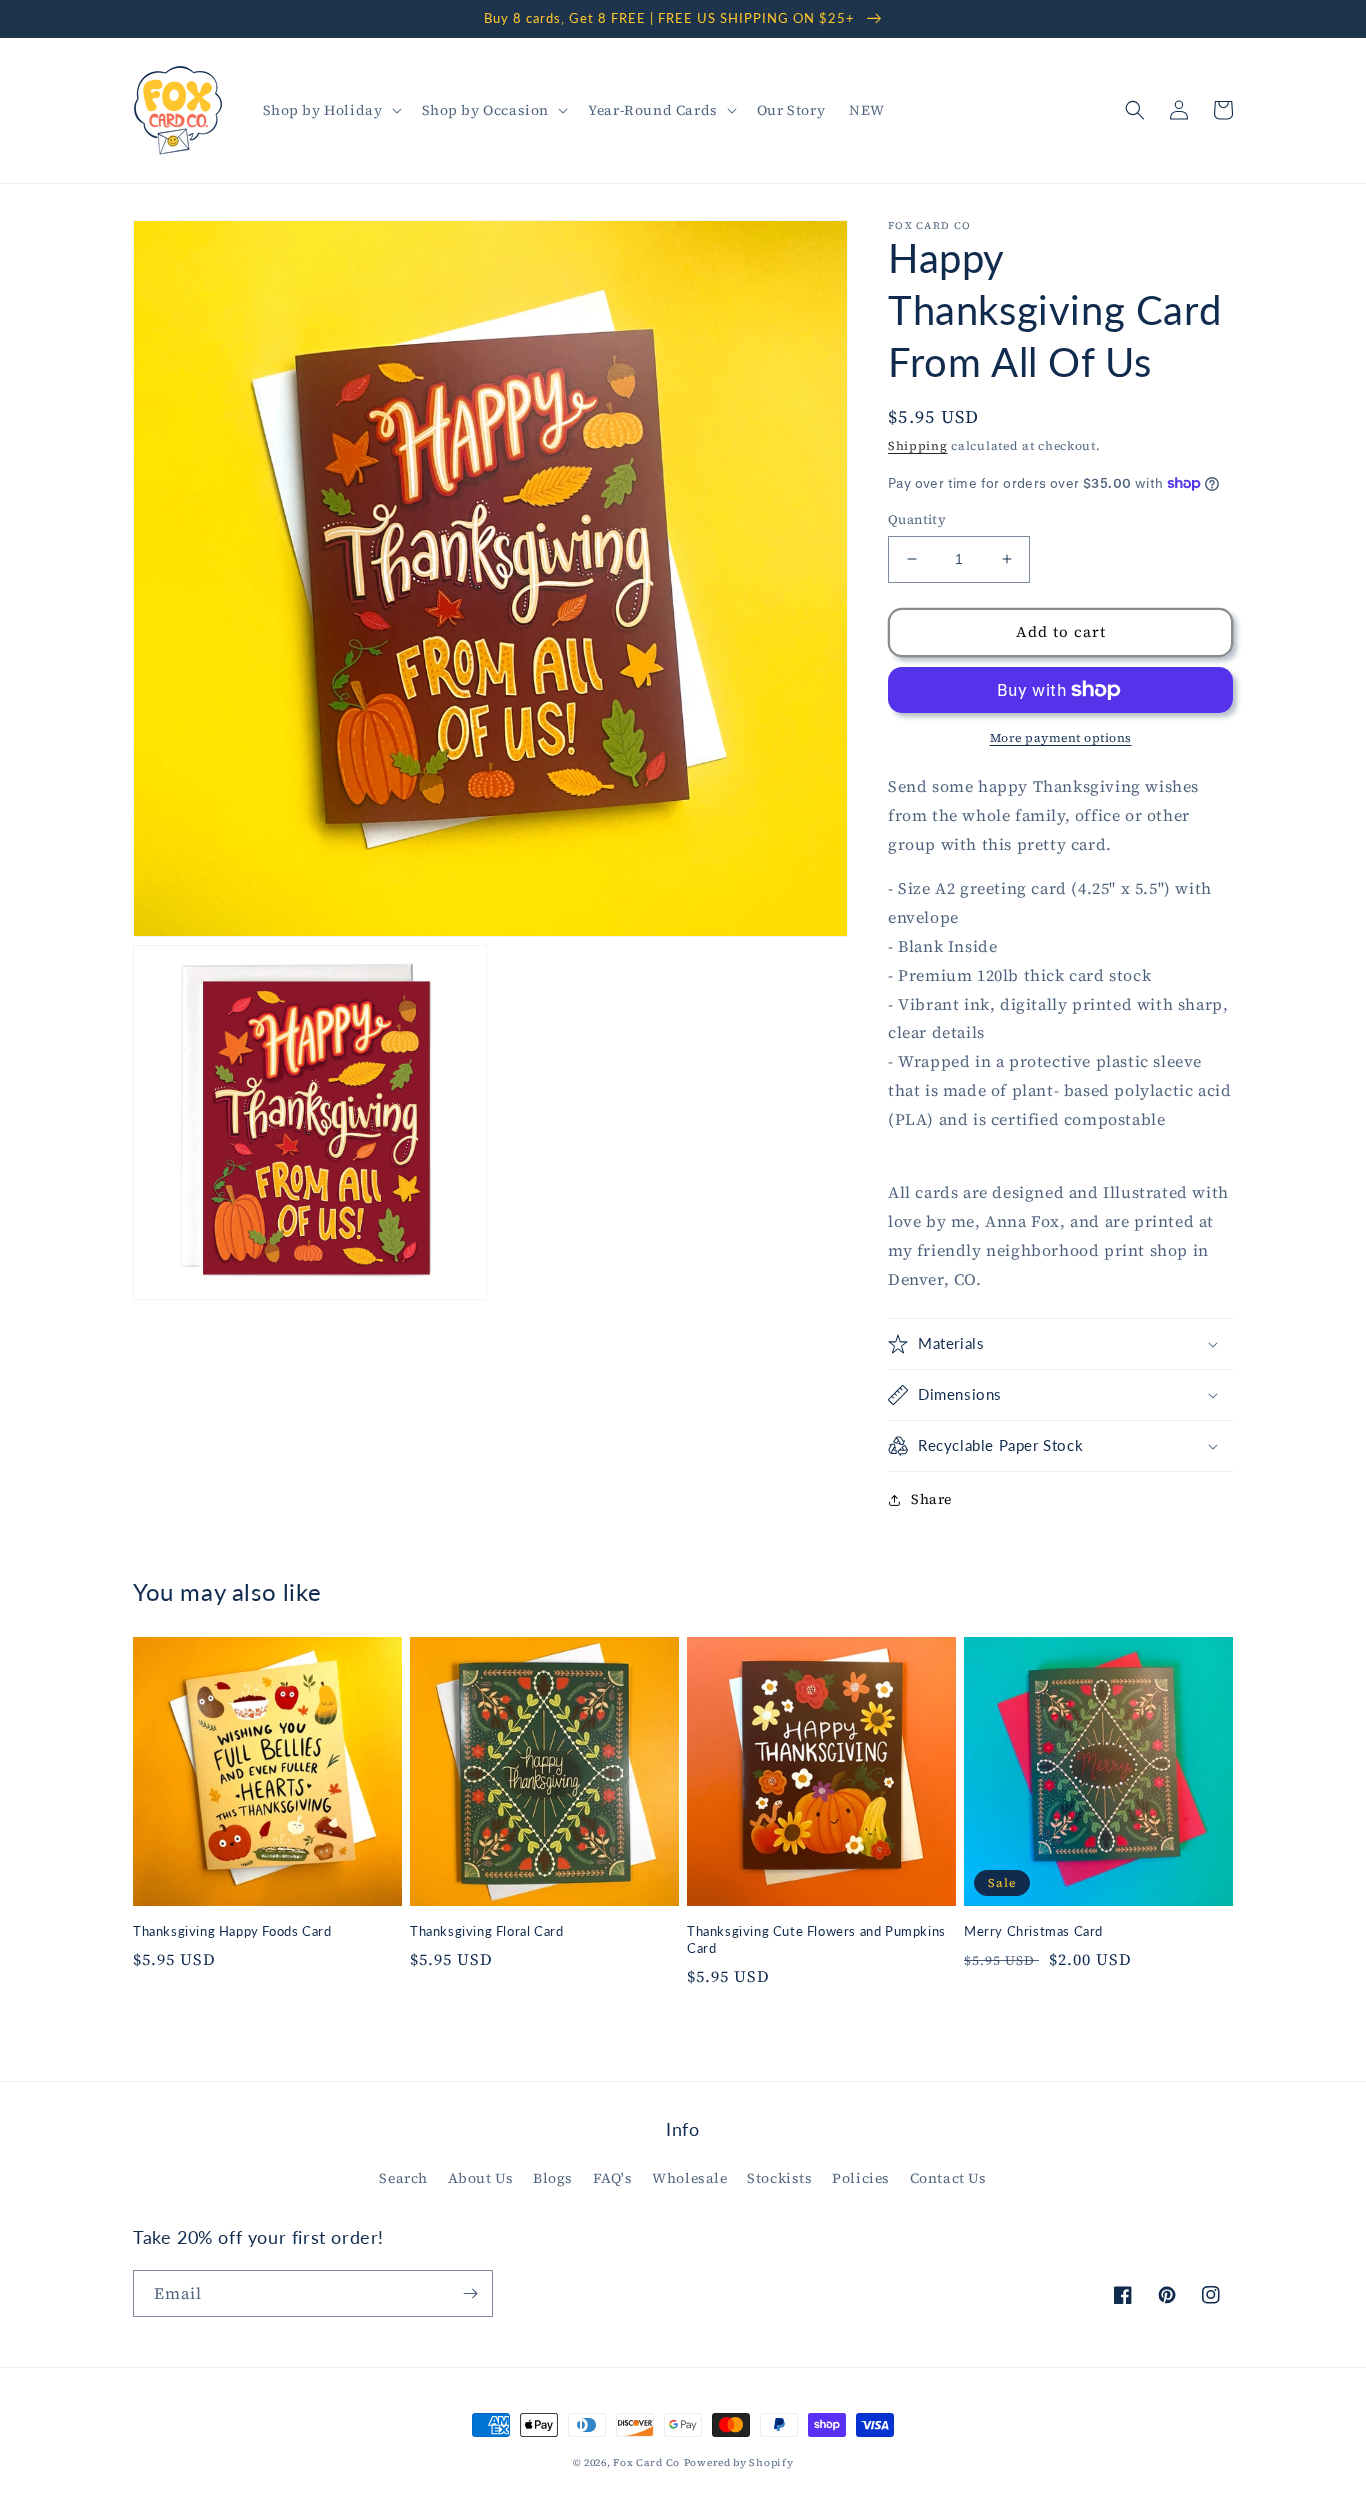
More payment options (1061, 738)
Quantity (917, 519)
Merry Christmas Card (1033, 1931)
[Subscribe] (470, 2293)
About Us (481, 2178)
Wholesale (689, 2178)
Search (403, 2178)
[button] (330, 110)
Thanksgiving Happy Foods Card (232, 1931)
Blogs (553, 2178)
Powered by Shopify (739, 2462)
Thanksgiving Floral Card (486, 1931)
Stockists (779, 2178)
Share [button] (931, 1499)
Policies (861, 2178)
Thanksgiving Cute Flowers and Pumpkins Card (816, 1939)
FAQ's (613, 2178)
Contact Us (948, 2178)
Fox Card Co (646, 2462)
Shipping (918, 446)
